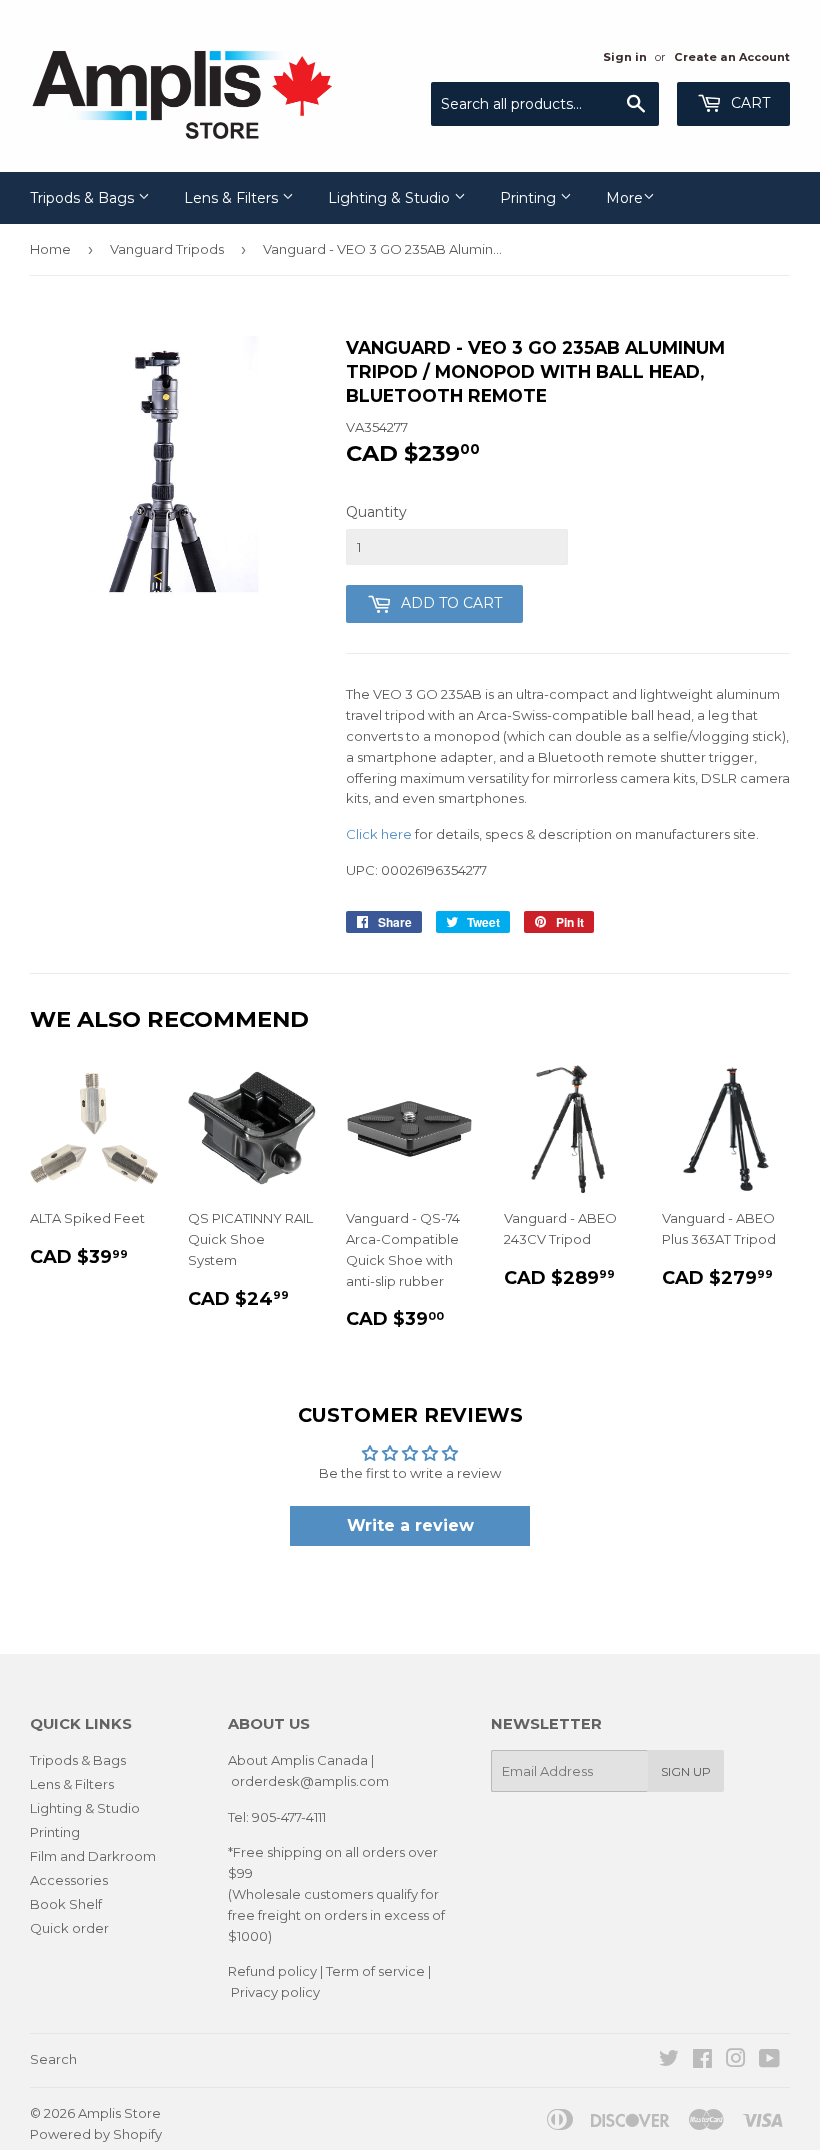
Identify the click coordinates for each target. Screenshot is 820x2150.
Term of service (375, 1971)
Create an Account (732, 57)
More (624, 198)
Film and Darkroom (93, 1856)
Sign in (625, 57)
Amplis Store (119, 2113)
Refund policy (272, 1971)
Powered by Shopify (96, 2134)
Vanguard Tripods (167, 249)
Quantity (376, 512)
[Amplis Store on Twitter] (669, 2061)
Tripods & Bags (84, 198)
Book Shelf (66, 1904)
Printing (530, 198)
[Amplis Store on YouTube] (769, 2061)
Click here (379, 834)
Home (50, 249)
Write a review (410, 1525)
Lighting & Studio (391, 198)
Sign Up (686, 1771)
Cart (748, 103)
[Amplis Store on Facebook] (702, 2061)
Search (53, 2059)
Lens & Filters (233, 198)
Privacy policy (275, 1992)
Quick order (69, 1928)
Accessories (69, 1880)
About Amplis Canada (298, 1760)
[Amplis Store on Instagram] (736, 2061)
